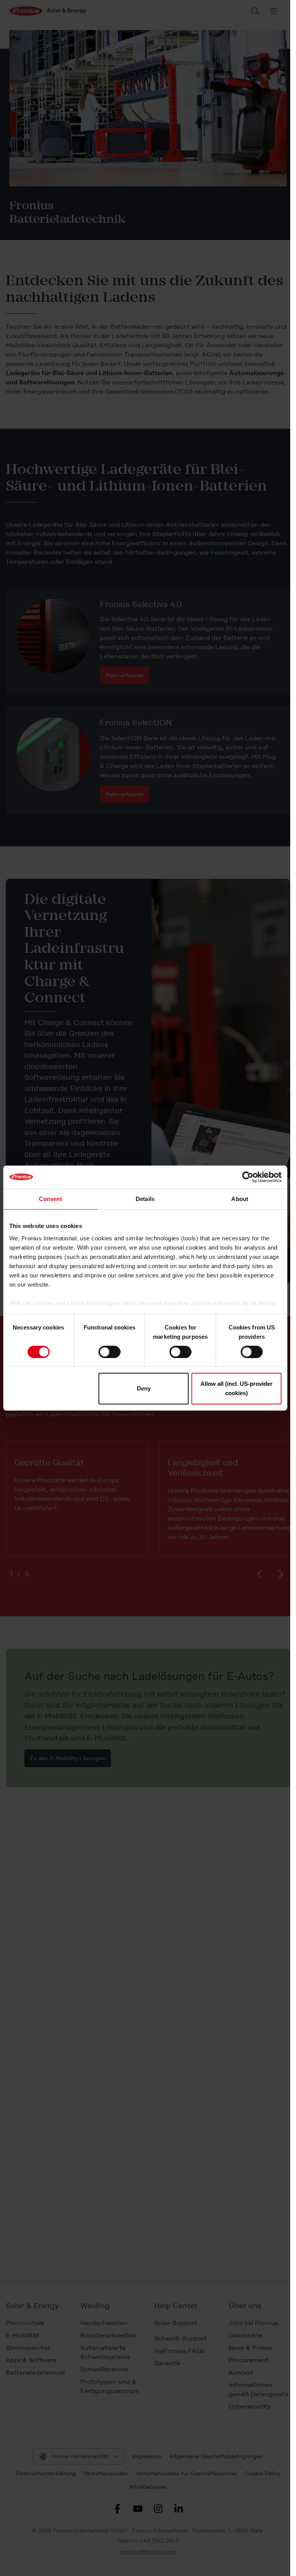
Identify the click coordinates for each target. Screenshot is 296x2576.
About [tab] (240, 1199)
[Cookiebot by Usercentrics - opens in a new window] (248, 1177)
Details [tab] (145, 1199)
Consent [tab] (50, 1199)
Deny (144, 1388)
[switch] (109, 1352)
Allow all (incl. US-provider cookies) (236, 1388)
